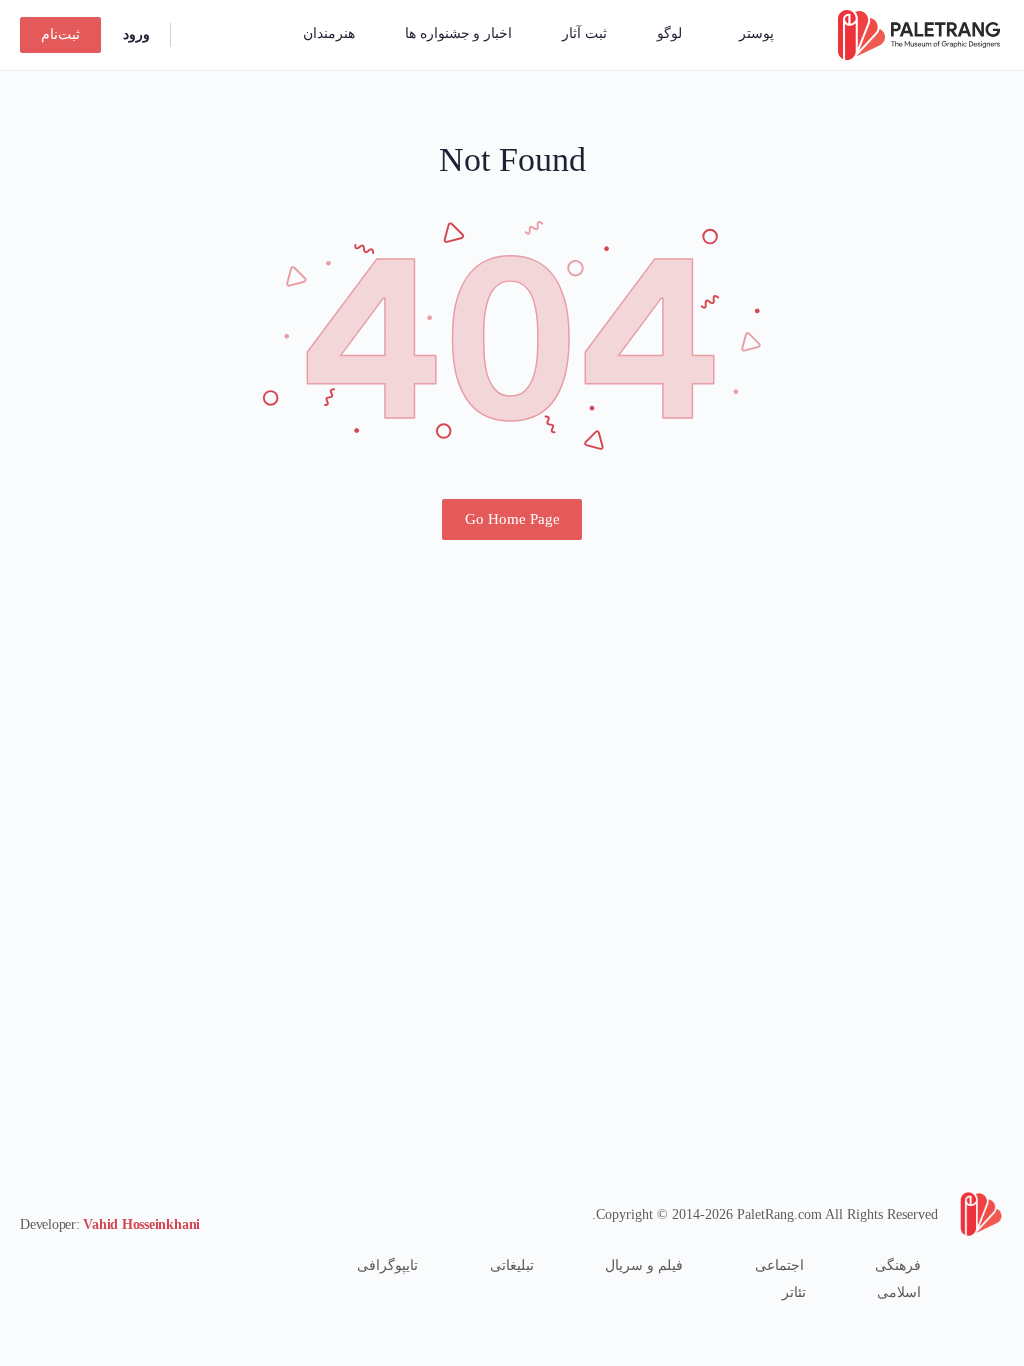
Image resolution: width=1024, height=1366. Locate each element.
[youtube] (32, 1265)
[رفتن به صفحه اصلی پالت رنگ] (919, 33)
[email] (140, 1265)
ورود (136, 34)
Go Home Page (512, 519)
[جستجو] (199, 35)
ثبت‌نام (60, 34)
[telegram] (68, 1265)
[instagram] (104, 1265)
